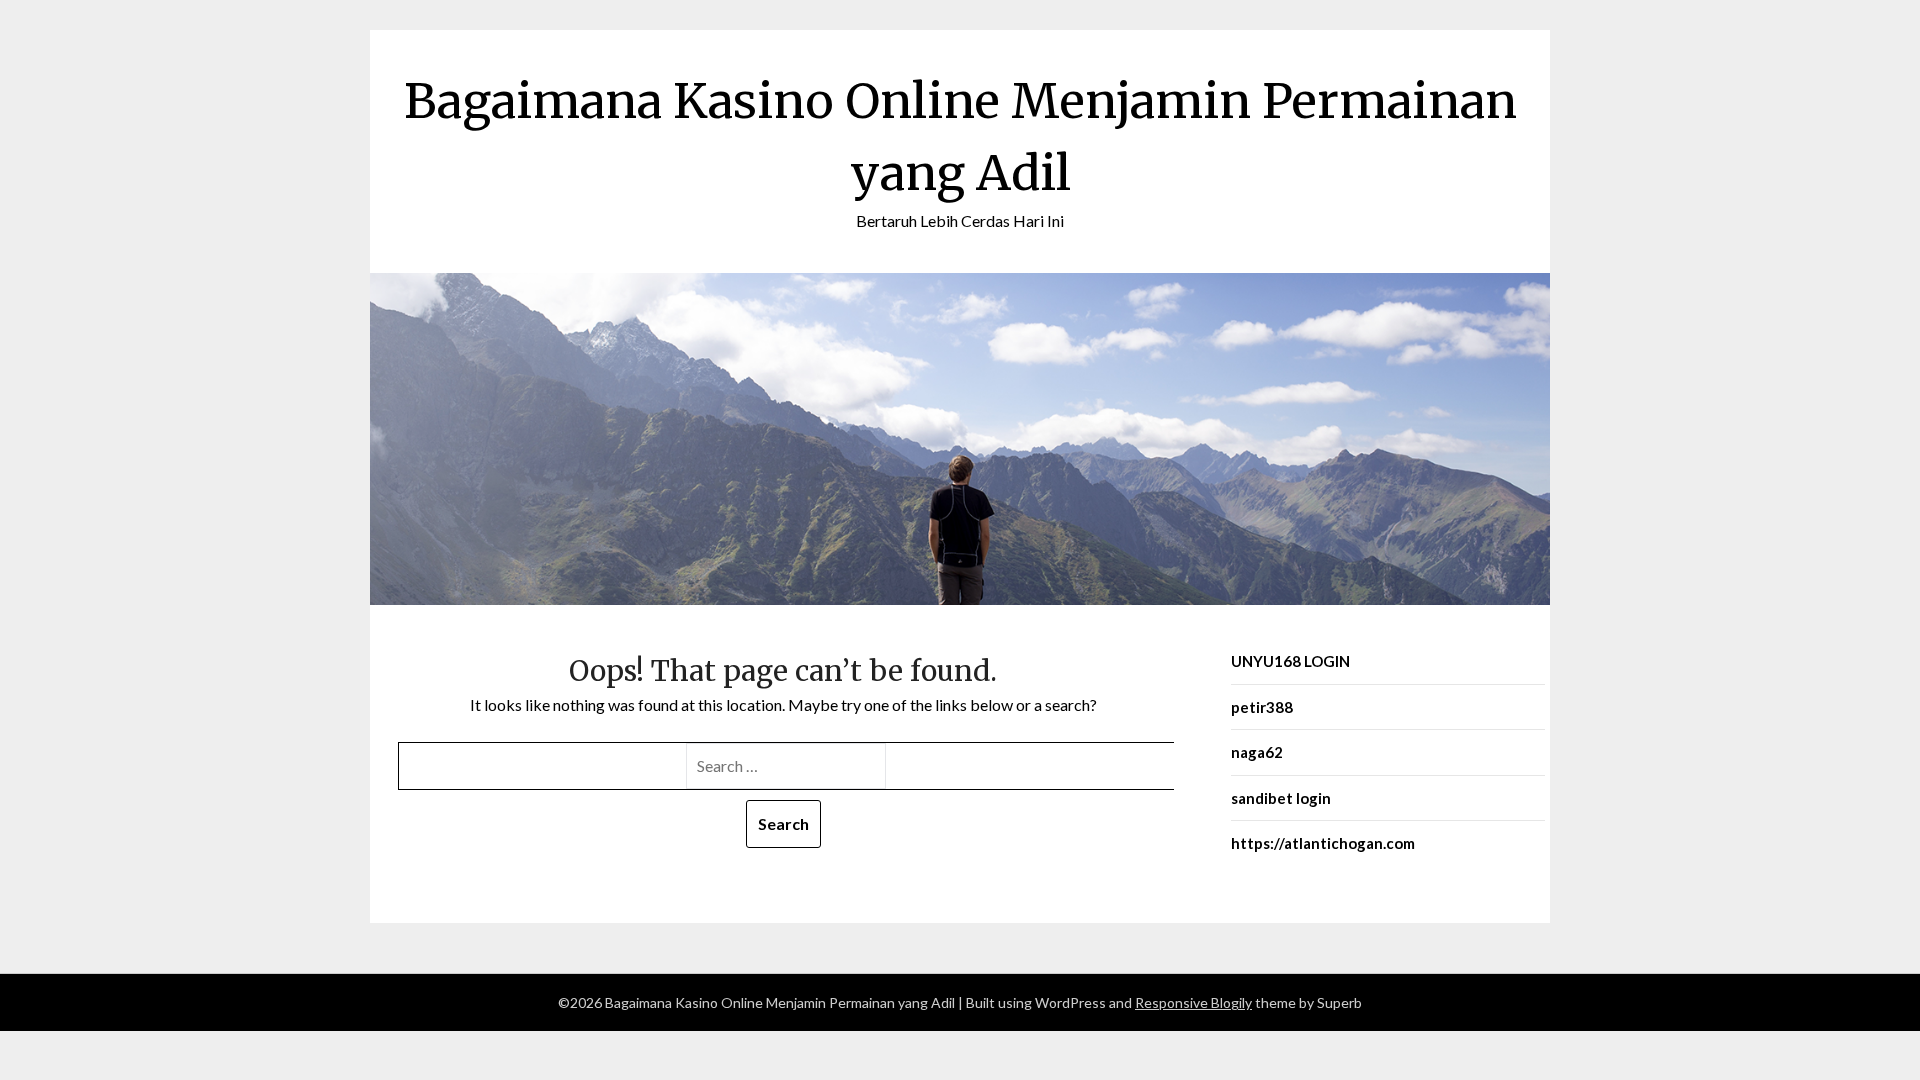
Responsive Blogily (1193, 1002)
